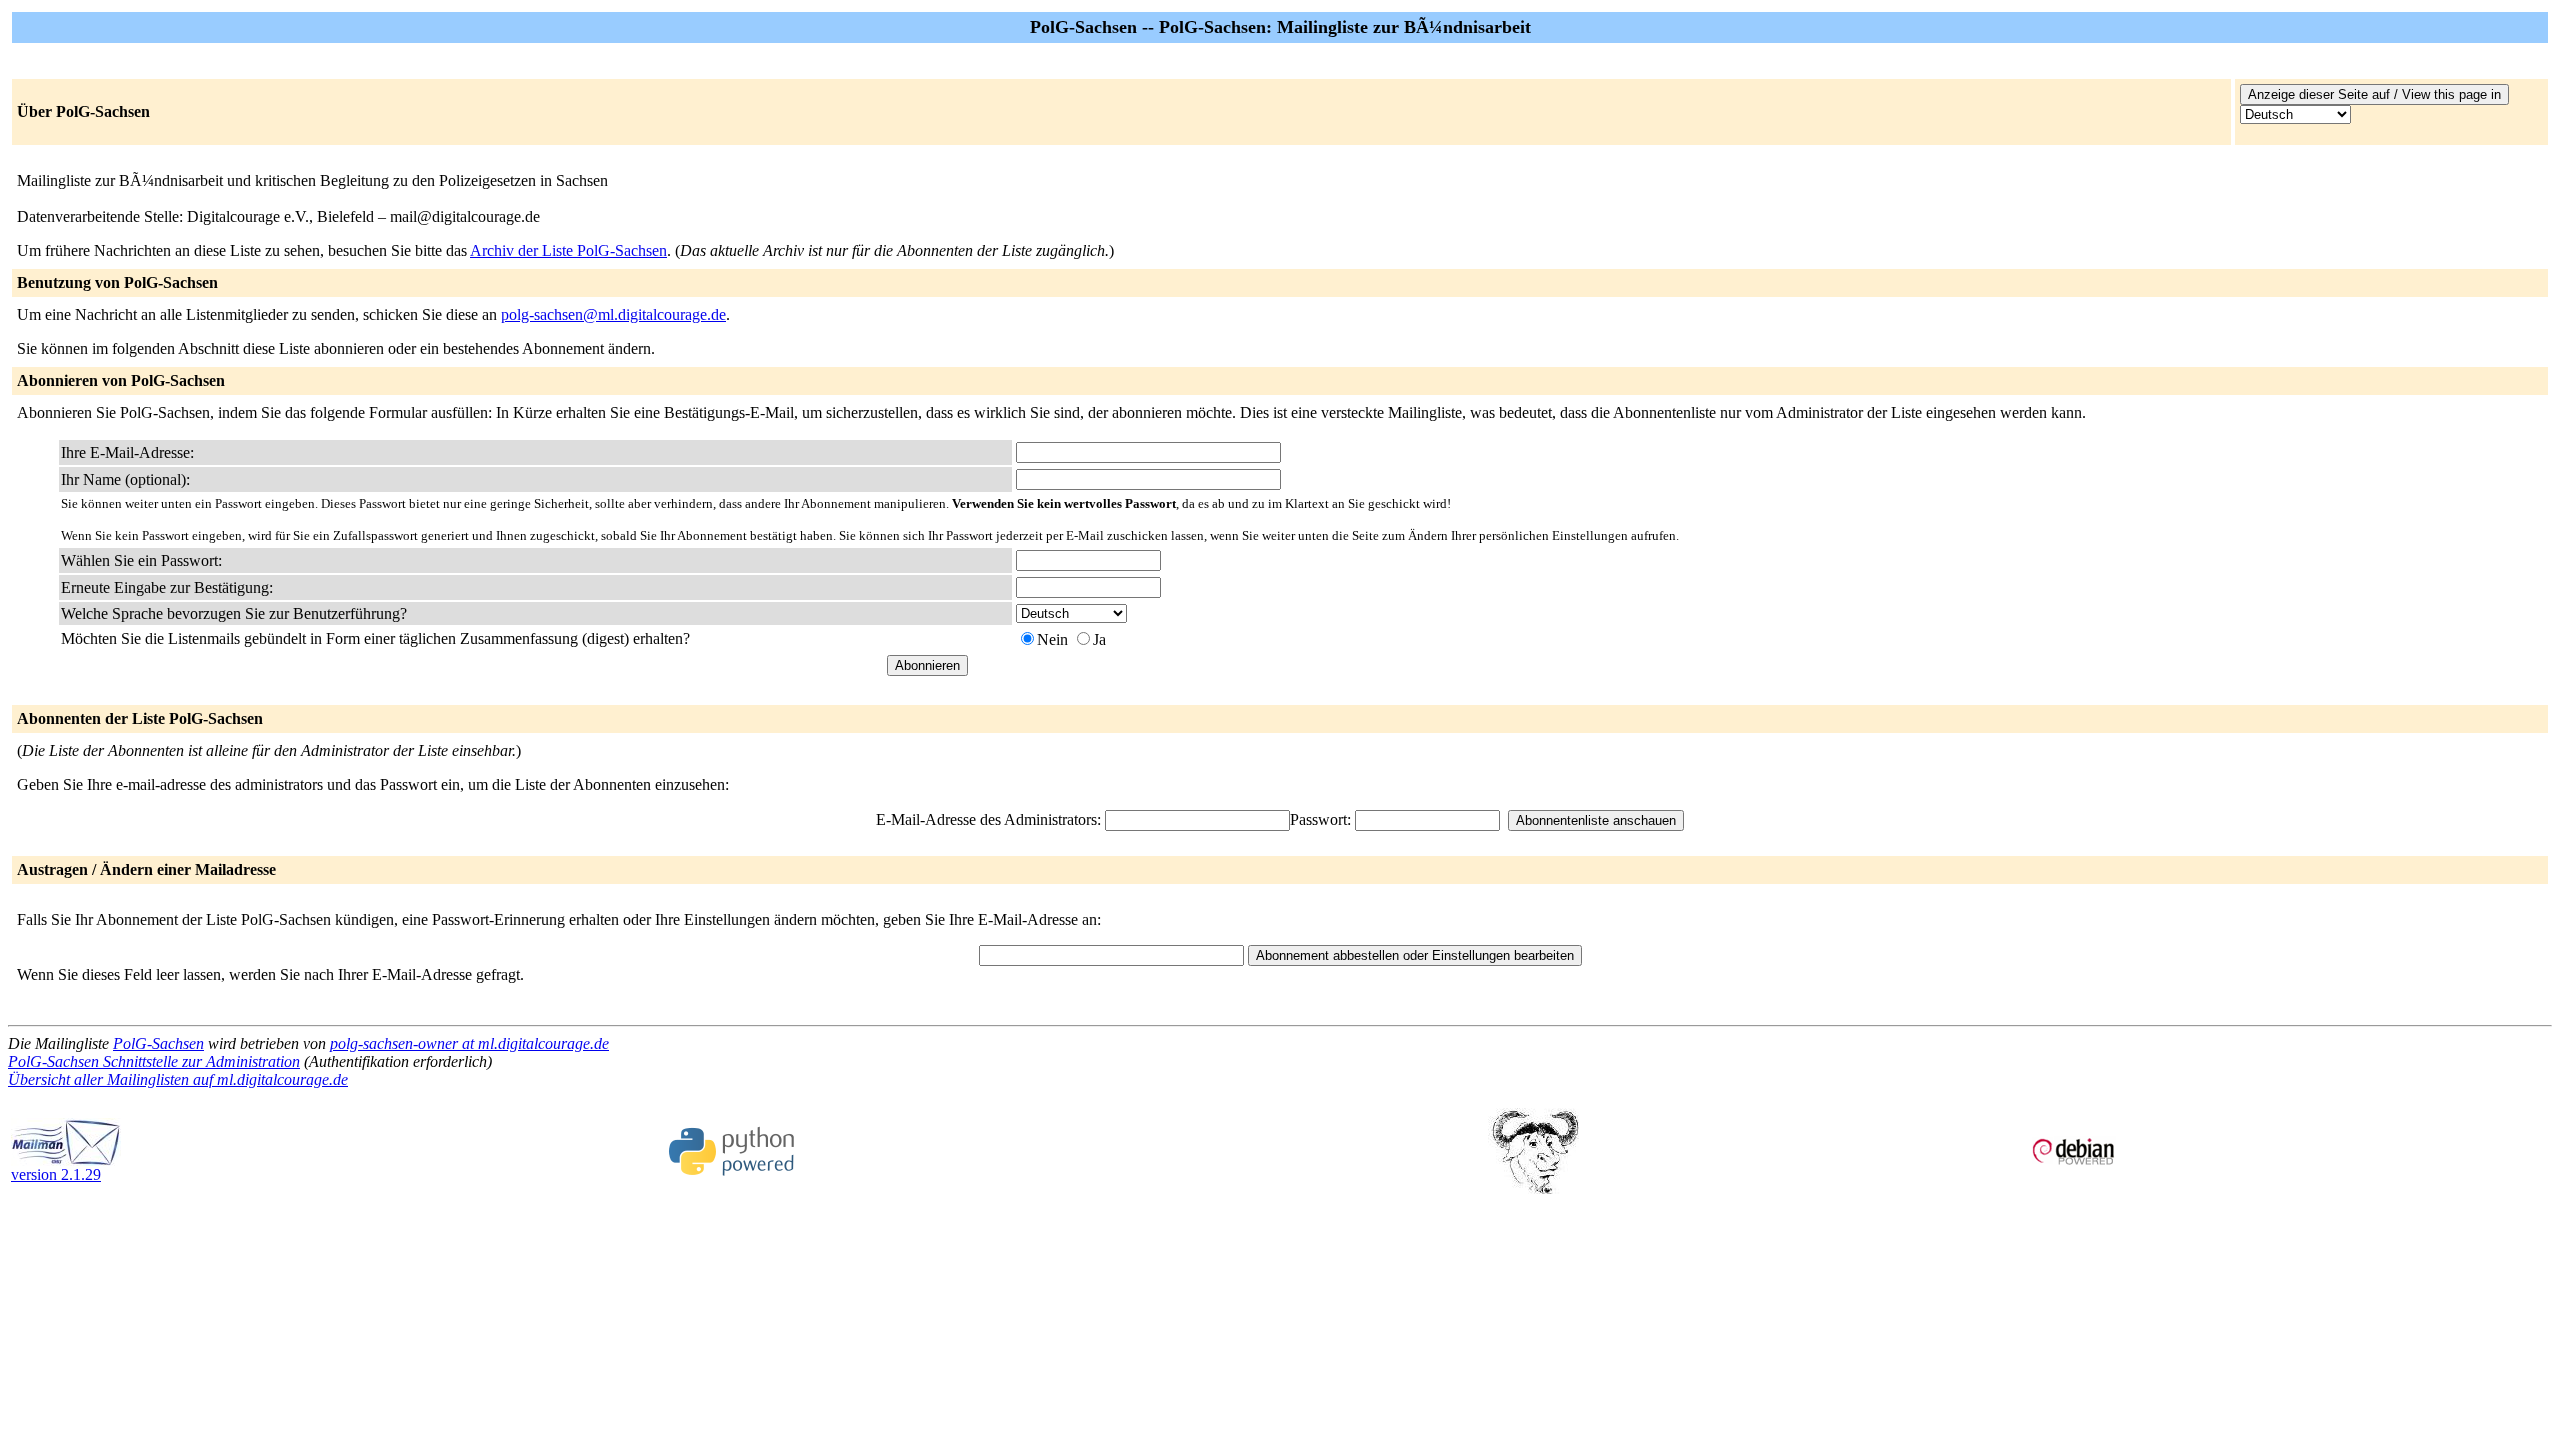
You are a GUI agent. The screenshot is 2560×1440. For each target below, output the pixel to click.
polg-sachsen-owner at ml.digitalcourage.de (469, 1043)
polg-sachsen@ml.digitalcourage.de (613, 314)
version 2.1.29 (56, 1174)
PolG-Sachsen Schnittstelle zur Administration (154, 1061)
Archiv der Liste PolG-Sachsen (568, 250)
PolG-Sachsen (158, 1043)
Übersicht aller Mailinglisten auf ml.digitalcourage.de (178, 1079)
